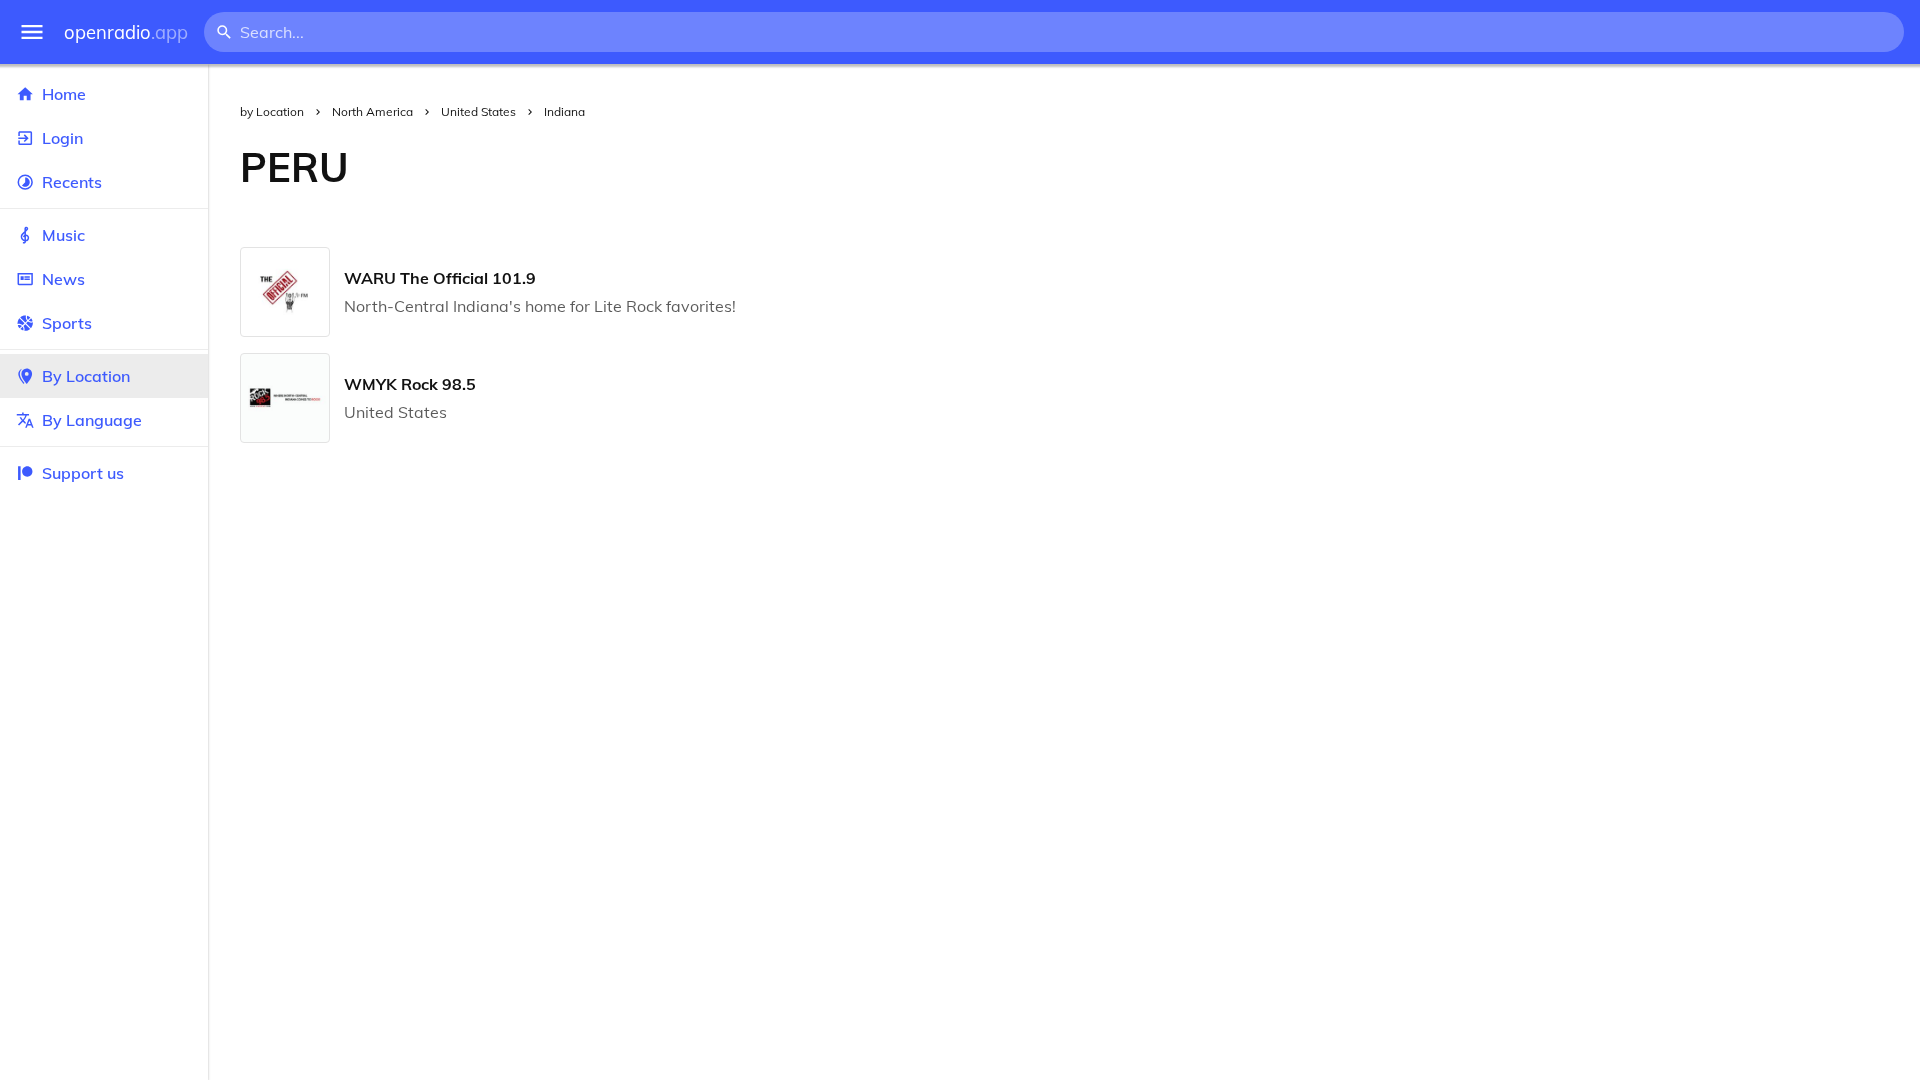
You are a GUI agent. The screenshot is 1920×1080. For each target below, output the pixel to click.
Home (64, 94)
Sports (67, 323)
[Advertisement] (1150, 167)
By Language (92, 420)
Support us (83, 473)
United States (478, 111)
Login (62, 138)
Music (63, 235)
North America (372, 111)
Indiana (564, 111)
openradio (126, 32)
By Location (86, 376)
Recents (72, 182)
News (63, 279)
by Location (272, 111)
